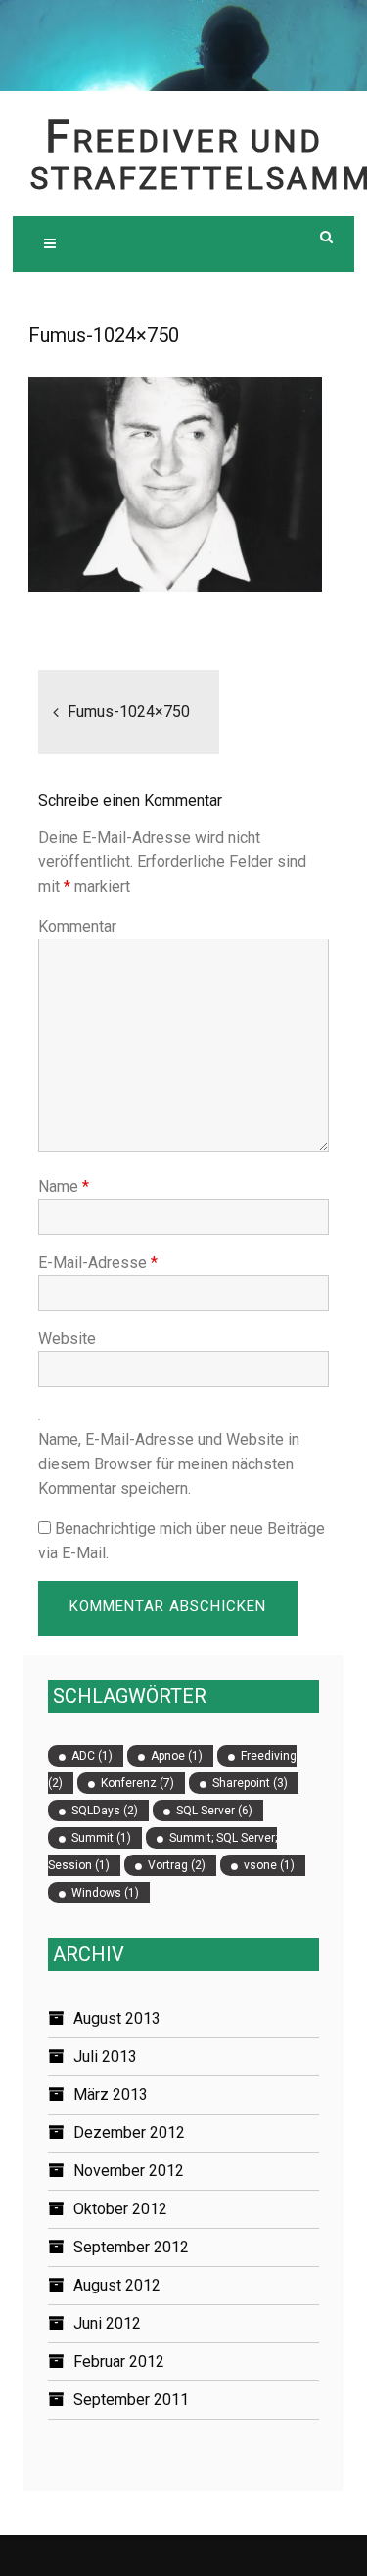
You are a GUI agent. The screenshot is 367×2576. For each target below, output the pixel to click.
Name (64, 1186)
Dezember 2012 (129, 2133)
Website (67, 1339)
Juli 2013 (105, 2056)
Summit (101, 1838)
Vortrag (177, 1865)
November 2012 (129, 2171)
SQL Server (214, 1811)
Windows (105, 1893)
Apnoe (177, 1756)
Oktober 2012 (120, 2209)
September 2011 (131, 2400)
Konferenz (138, 1783)
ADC (92, 1756)
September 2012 (131, 2247)
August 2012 (117, 2285)
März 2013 (111, 2095)
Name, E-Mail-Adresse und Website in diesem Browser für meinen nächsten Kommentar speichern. (169, 1464)
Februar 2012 (119, 2361)
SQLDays (105, 1811)
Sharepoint (250, 1783)
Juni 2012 (107, 2323)
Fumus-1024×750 (129, 711)
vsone (269, 1865)
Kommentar (77, 926)
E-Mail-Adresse (98, 1263)
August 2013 (117, 2018)
